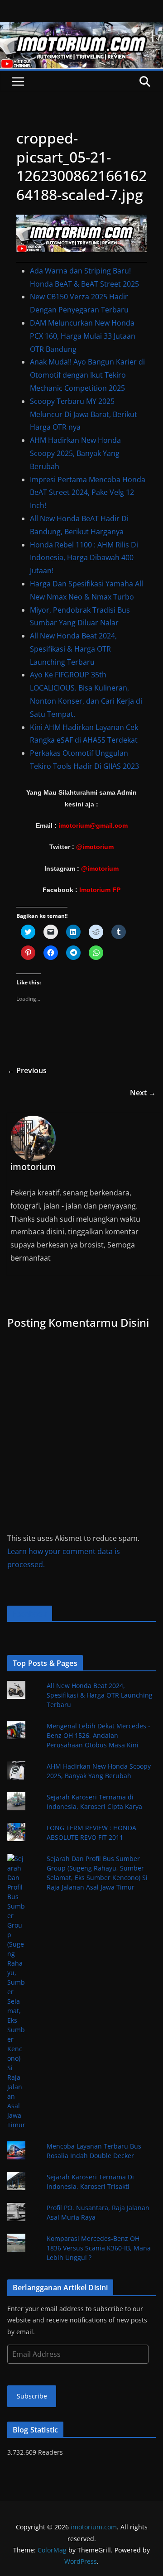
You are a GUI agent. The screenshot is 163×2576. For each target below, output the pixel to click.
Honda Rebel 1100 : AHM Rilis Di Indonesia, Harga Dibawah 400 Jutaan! (84, 558)
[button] (81, 233)
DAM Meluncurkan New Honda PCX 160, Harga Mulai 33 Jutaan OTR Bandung (83, 336)
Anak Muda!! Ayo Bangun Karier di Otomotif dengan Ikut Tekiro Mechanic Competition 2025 (87, 375)
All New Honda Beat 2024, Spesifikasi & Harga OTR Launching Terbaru (73, 649)
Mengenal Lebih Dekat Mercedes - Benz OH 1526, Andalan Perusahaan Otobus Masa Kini (98, 1735)
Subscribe (32, 2396)
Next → (143, 1093)
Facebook (30, 1614)
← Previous (27, 1070)
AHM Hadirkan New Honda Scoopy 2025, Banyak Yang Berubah (75, 453)
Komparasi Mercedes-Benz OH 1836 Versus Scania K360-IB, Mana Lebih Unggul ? (99, 2248)
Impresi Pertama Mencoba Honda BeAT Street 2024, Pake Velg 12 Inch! (88, 493)
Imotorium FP (100, 890)
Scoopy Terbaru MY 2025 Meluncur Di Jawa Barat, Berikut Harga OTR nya (84, 414)
